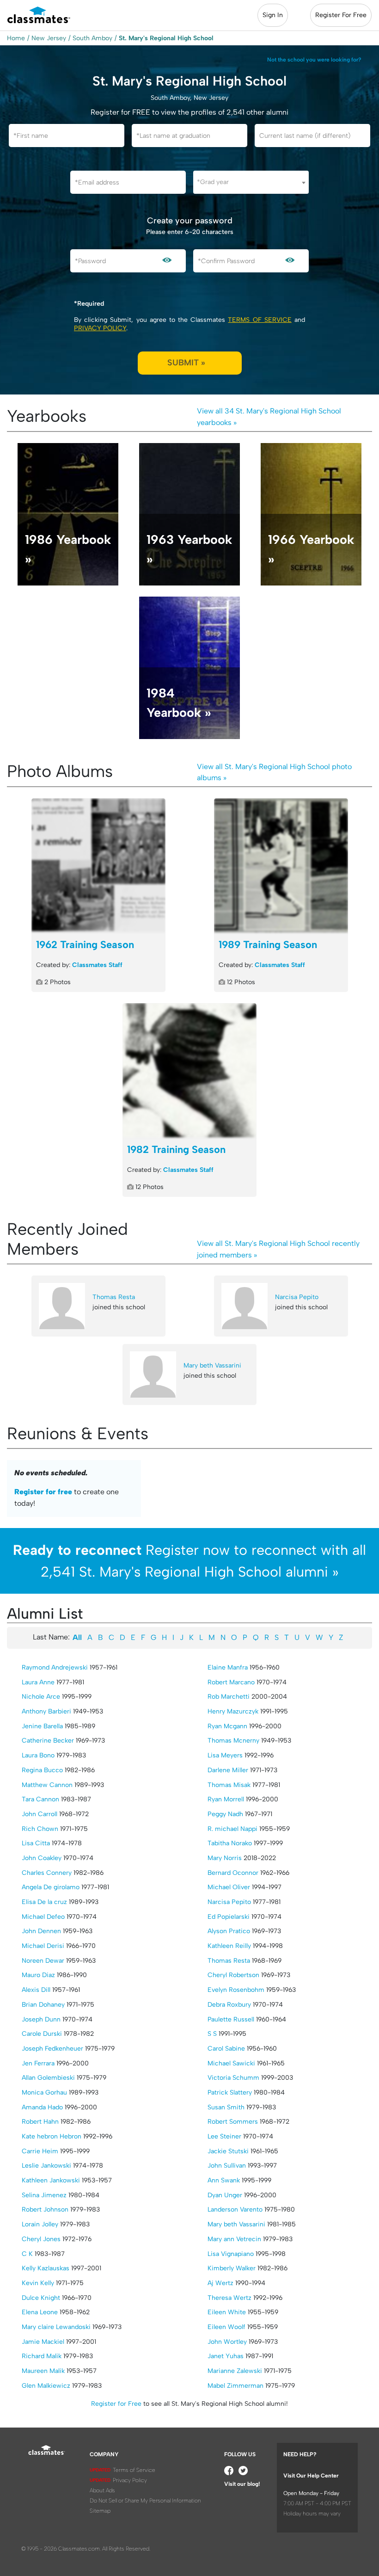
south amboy (92, 38)
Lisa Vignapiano (231, 2254)
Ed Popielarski (229, 1917)
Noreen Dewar (43, 1961)
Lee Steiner (224, 2136)
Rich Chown (40, 1829)
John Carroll (40, 1814)
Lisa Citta (36, 1843)
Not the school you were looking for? (314, 60)
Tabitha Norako (230, 1843)
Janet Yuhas (226, 2356)
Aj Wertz (220, 2283)
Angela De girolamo (51, 1887)
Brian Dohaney (43, 2005)
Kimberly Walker (232, 2268)
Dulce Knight (41, 2298)
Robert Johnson (45, 2209)
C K (27, 2254)
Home (16, 38)
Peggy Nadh (225, 1814)
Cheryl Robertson (233, 1975)
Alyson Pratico (229, 1931)
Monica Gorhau (44, 2092)
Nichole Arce (41, 1697)
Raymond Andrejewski (55, 1667)
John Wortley (227, 2342)
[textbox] (251, 182)
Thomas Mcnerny (233, 1741)
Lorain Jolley (40, 2224)
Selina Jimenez (44, 2195)
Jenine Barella (42, 1726)
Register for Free (116, 2404)
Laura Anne (38, 1682)
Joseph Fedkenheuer (52, 2049)
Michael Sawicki (231, 2063)
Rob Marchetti (229, 1697)
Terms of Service (260, 320)
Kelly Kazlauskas (46, 2268)
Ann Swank (224, 2180)
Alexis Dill (36, 1990)
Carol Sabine (226, 2049)
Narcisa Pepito (297, 1297)
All (77, 1637)
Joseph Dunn (41, 2019)
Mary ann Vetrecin (234, 2239)
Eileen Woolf (226, 2327)
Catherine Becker (48, 1741)
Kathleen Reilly (229, 1946)
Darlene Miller (228, 1770)
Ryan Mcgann (227, 1726)
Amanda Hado (42, 2107)
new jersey (49, 38)
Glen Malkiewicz (46, 2386)
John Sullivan (227, 2166)
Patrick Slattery (230, 2092)
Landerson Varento (235, 2209)
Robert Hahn (40, 2122)
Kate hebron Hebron (52, 2136)
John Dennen (41, 1931)
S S (212, 2034)
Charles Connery (47, 1873)
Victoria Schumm (233, 2078)
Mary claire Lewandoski (56, 2327)
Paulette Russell (231, 2019)
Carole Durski (42, 2034)
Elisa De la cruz (44, 1902)
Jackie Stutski (228, 2151)
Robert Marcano (231, 1682)
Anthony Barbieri (46, 1711)
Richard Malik (42, 2356)
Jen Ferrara (38, 2063)
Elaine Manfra (228, 1667)
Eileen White (227, 2312)
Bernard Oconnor (233, 1873)
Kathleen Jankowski (51, 2180)
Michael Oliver (229, 1887)
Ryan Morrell (226, 1799)
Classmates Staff (97, 965)
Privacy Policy (100, 328)
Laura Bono (38, 1755)
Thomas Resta (114, 1297)
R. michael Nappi (232, 1829)
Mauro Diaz (38, 1975)
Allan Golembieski (48, 2078)
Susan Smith (226, 2107)
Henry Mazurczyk (233, 1711)
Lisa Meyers (225, 1755)
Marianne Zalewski (235, 2371)
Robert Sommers (233, 2122)
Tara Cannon (40, 1799)
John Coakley (42, 1858)
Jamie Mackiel (43, 2342)
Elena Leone (40, 2312)
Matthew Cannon (47, 1785)
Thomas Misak (229, 1785)
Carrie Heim (40, 2151)
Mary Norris (225, 1858)
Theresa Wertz (229, 2298)
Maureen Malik (43, 2371)
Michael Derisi (43, 1946)
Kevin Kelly (38, 2283)
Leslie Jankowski (46, 2166)
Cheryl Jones (41, 2239)
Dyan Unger (225, 2195)
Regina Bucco (42, 1770)
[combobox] (251, 182)
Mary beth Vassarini (212, 1365)
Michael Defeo (43, 1917)
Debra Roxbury (229, 2005)
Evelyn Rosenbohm (236, 1990)
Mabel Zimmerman (235, 2386)
